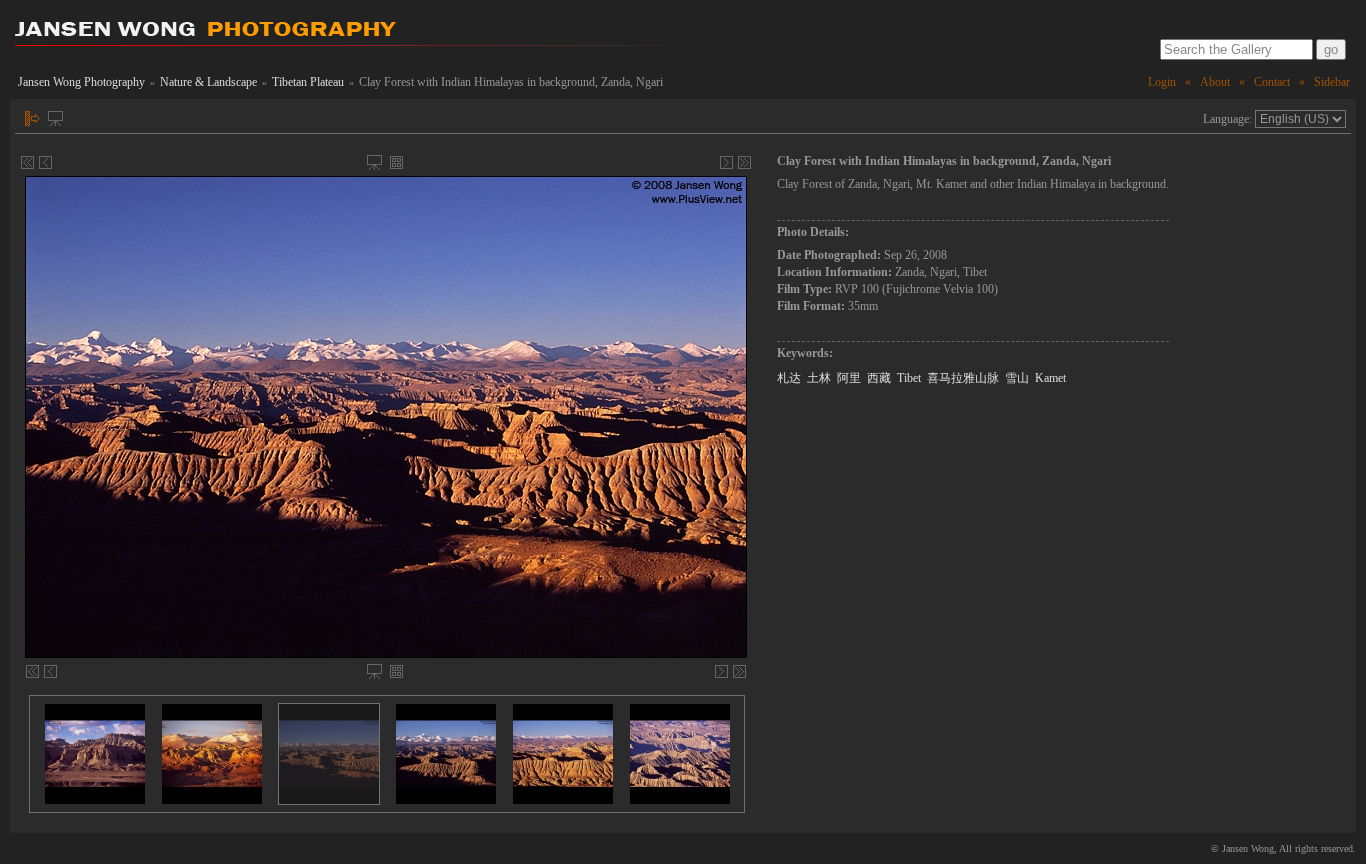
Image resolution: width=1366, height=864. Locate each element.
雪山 (1017, 378)
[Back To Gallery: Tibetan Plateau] (396, 162)
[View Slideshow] (55, 118)
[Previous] (45, 162)
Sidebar (1332, 82)
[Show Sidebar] (32, 118)
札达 (789, 378)
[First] (27, 162)
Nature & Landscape (208, 82)
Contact (1272, 82)
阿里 (849, 378)
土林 (819, 378)
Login (1162, 82)
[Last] (744, 162)
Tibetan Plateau (308, 82)
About (1215, 82)
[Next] (726, 162)
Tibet (909, 378)
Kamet (1050, 378)
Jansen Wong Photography (81, 82)
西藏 (879, 378)
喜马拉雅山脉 (963, 378)
